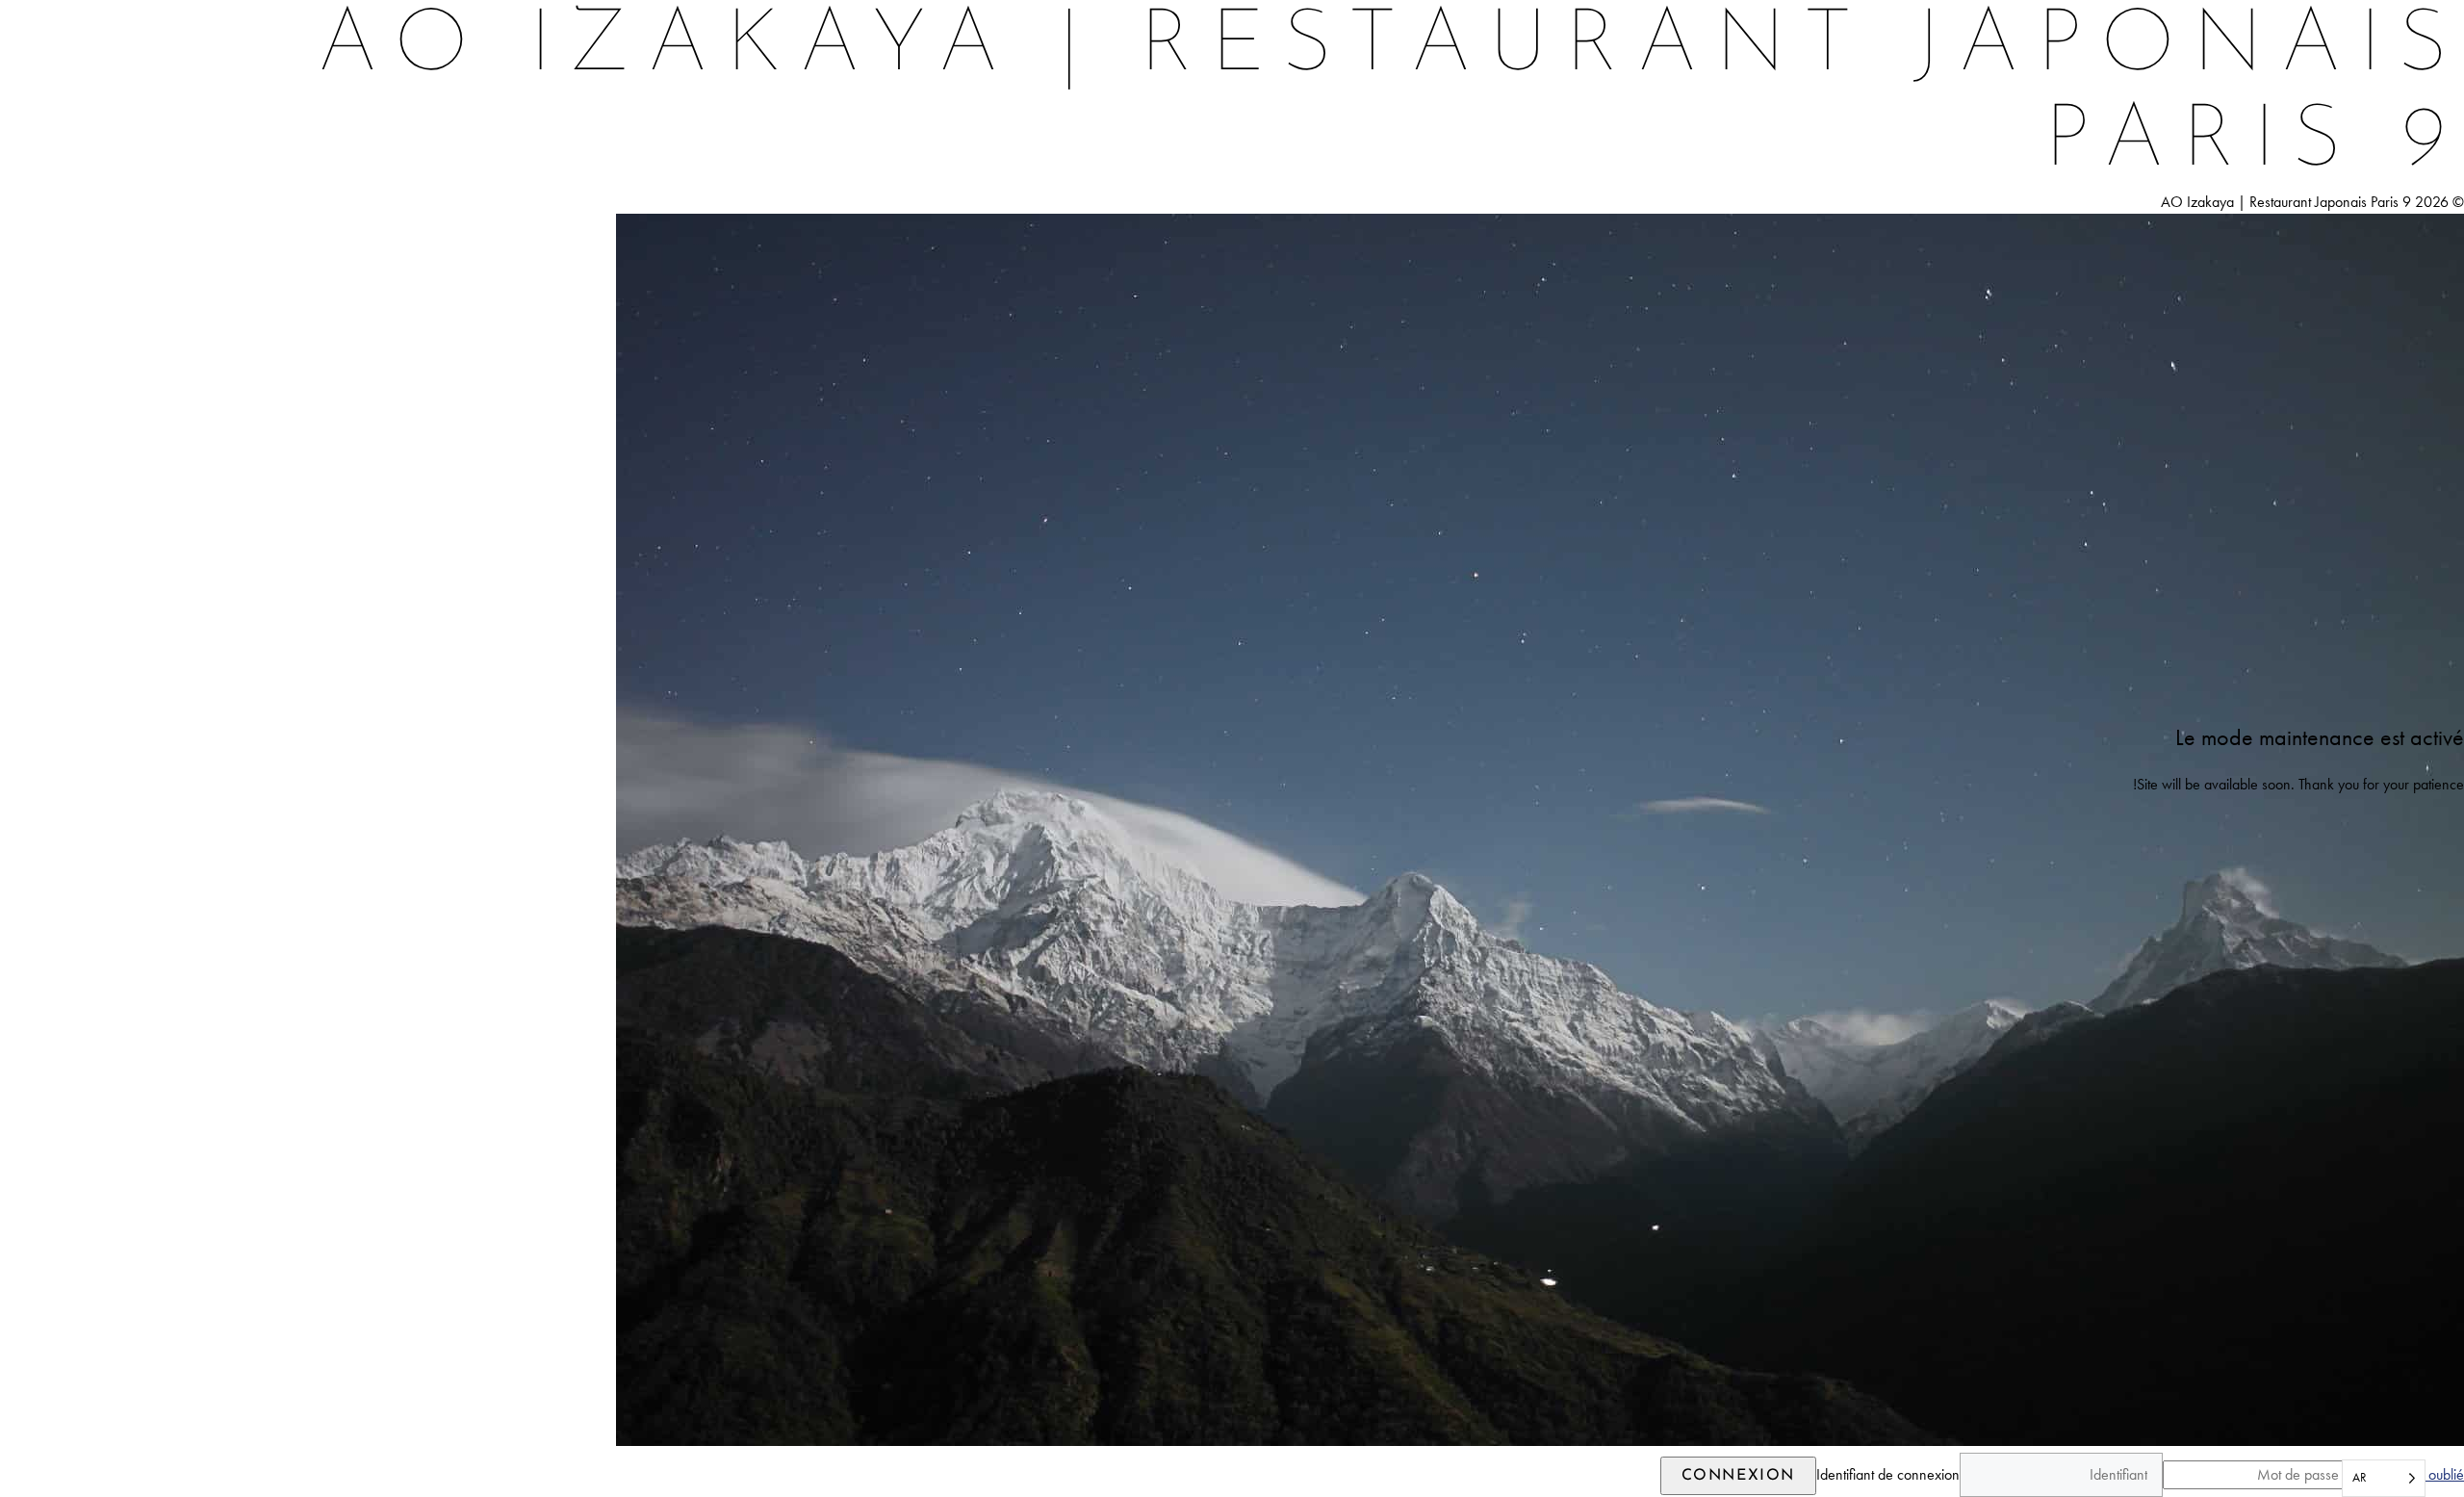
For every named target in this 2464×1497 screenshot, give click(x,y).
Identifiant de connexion (1888, 1474)
